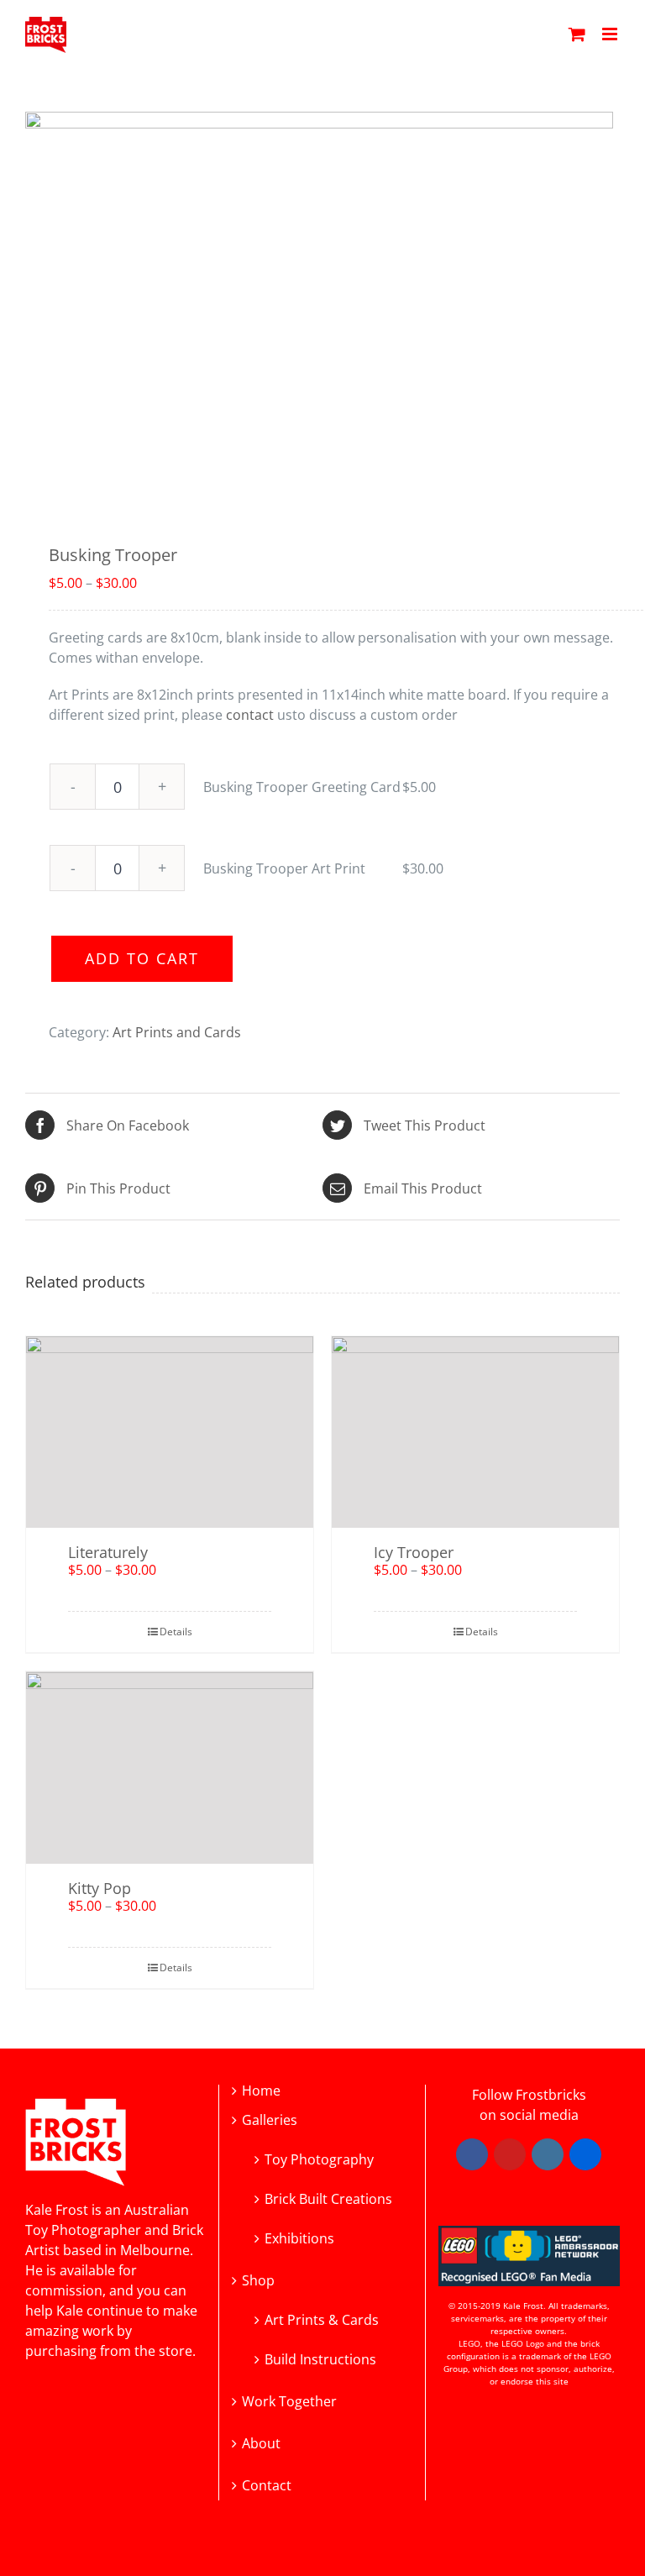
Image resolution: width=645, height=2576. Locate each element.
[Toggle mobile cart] (577, 34)
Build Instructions (320, 2358)
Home (261, 2091)
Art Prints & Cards (322, 2319)
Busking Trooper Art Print (284, 868)
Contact (267, 2486)
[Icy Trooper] (475, 1432)
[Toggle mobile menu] (611, 34)
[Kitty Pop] (170, 1767)
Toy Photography (319, 2158)
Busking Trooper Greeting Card (302, 787)
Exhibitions (299, 2237)
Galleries (270, 2120)
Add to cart (142, 958)
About (261, 2444)
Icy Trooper (414, 1552)
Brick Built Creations (328, 2198)
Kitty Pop (100, 1888)
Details (176, 1632)
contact (250, 715)
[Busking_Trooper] (322, 308)
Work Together (289, 2402)
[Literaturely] (170, 1432)
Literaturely (108, 1552)
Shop (258, 2281)
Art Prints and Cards (177, 1032)
